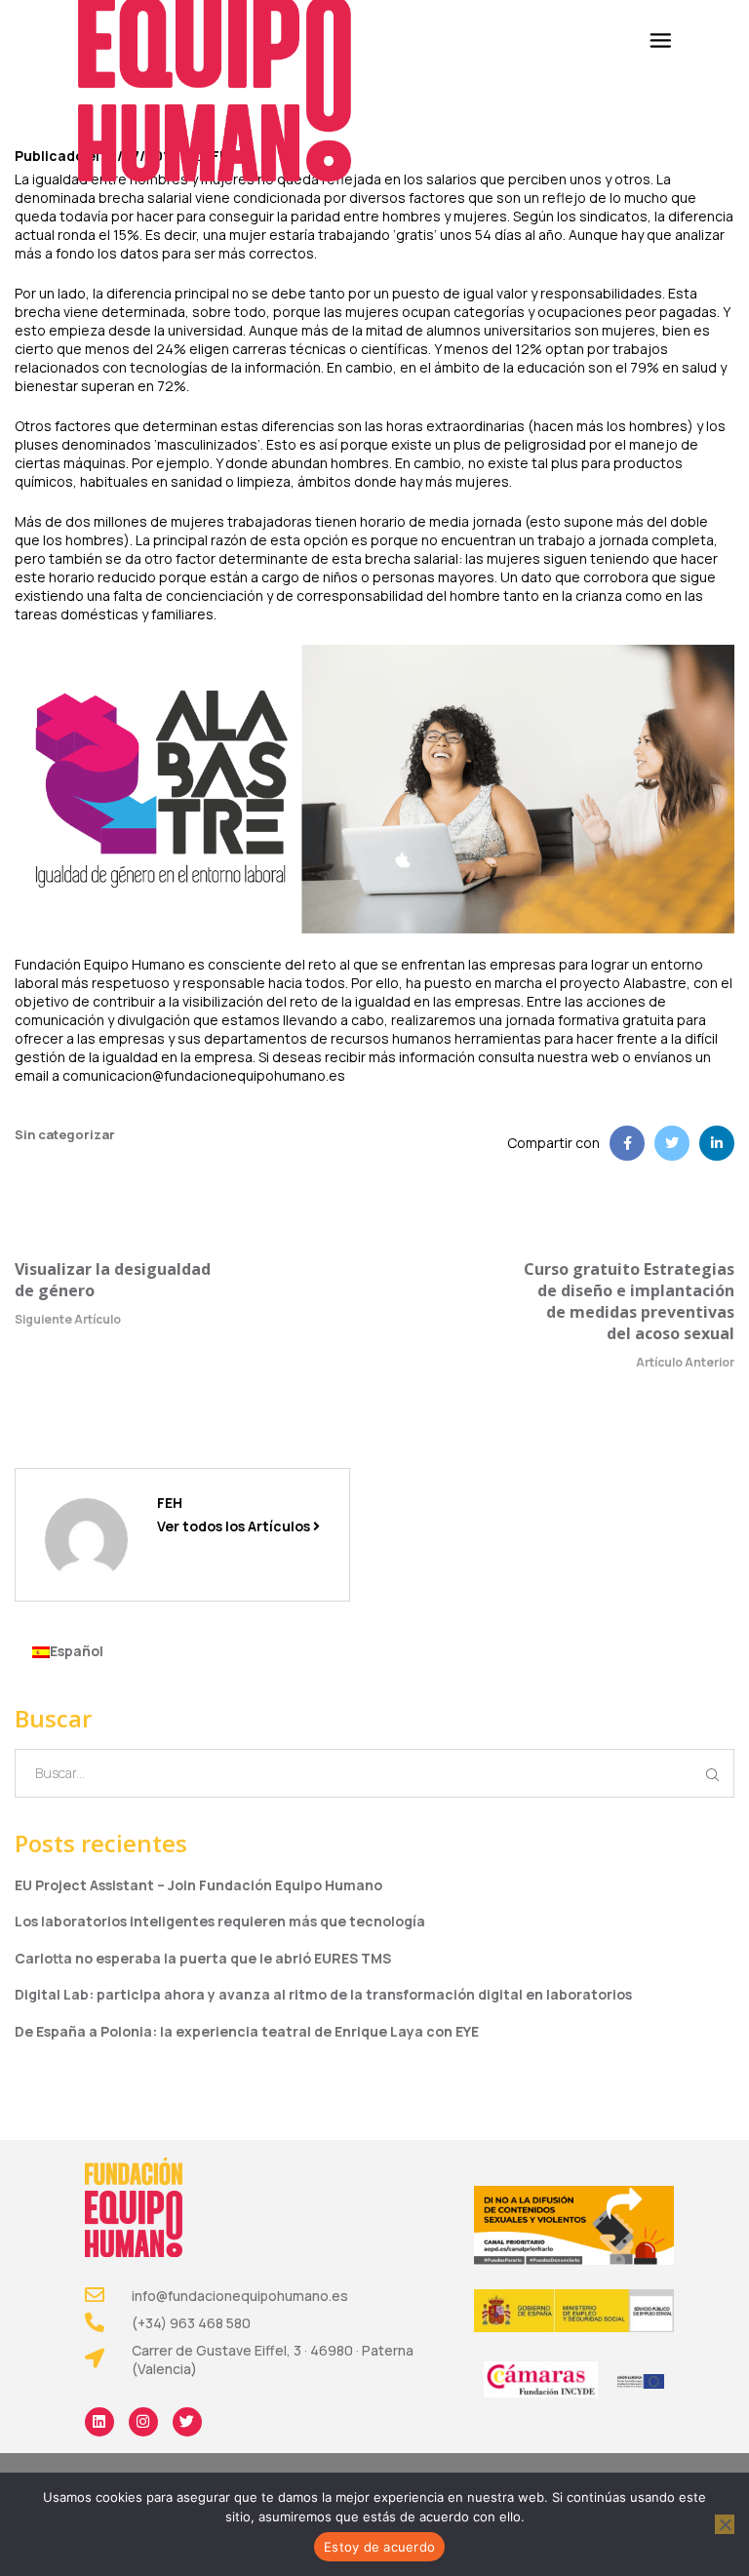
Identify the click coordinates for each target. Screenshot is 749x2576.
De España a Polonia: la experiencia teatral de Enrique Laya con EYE (247, 2031)
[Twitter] (187, 2422)
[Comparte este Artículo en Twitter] (672, 1143)
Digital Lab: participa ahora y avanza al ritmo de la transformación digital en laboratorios (323, 1994)
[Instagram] (143, 2422)
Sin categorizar (65, 1134)
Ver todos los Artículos (235, 1526)
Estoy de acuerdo (379, 2547)
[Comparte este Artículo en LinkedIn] (717, 1143)
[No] (725, 2524)
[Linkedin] (99, 2422)
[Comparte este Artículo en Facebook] (627, 1143)
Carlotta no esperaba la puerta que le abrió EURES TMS (203, 1958)
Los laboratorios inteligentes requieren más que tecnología (220, 1921)
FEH (170, 1503)
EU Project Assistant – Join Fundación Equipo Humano (198, 1885)
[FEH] (86, 1539)
